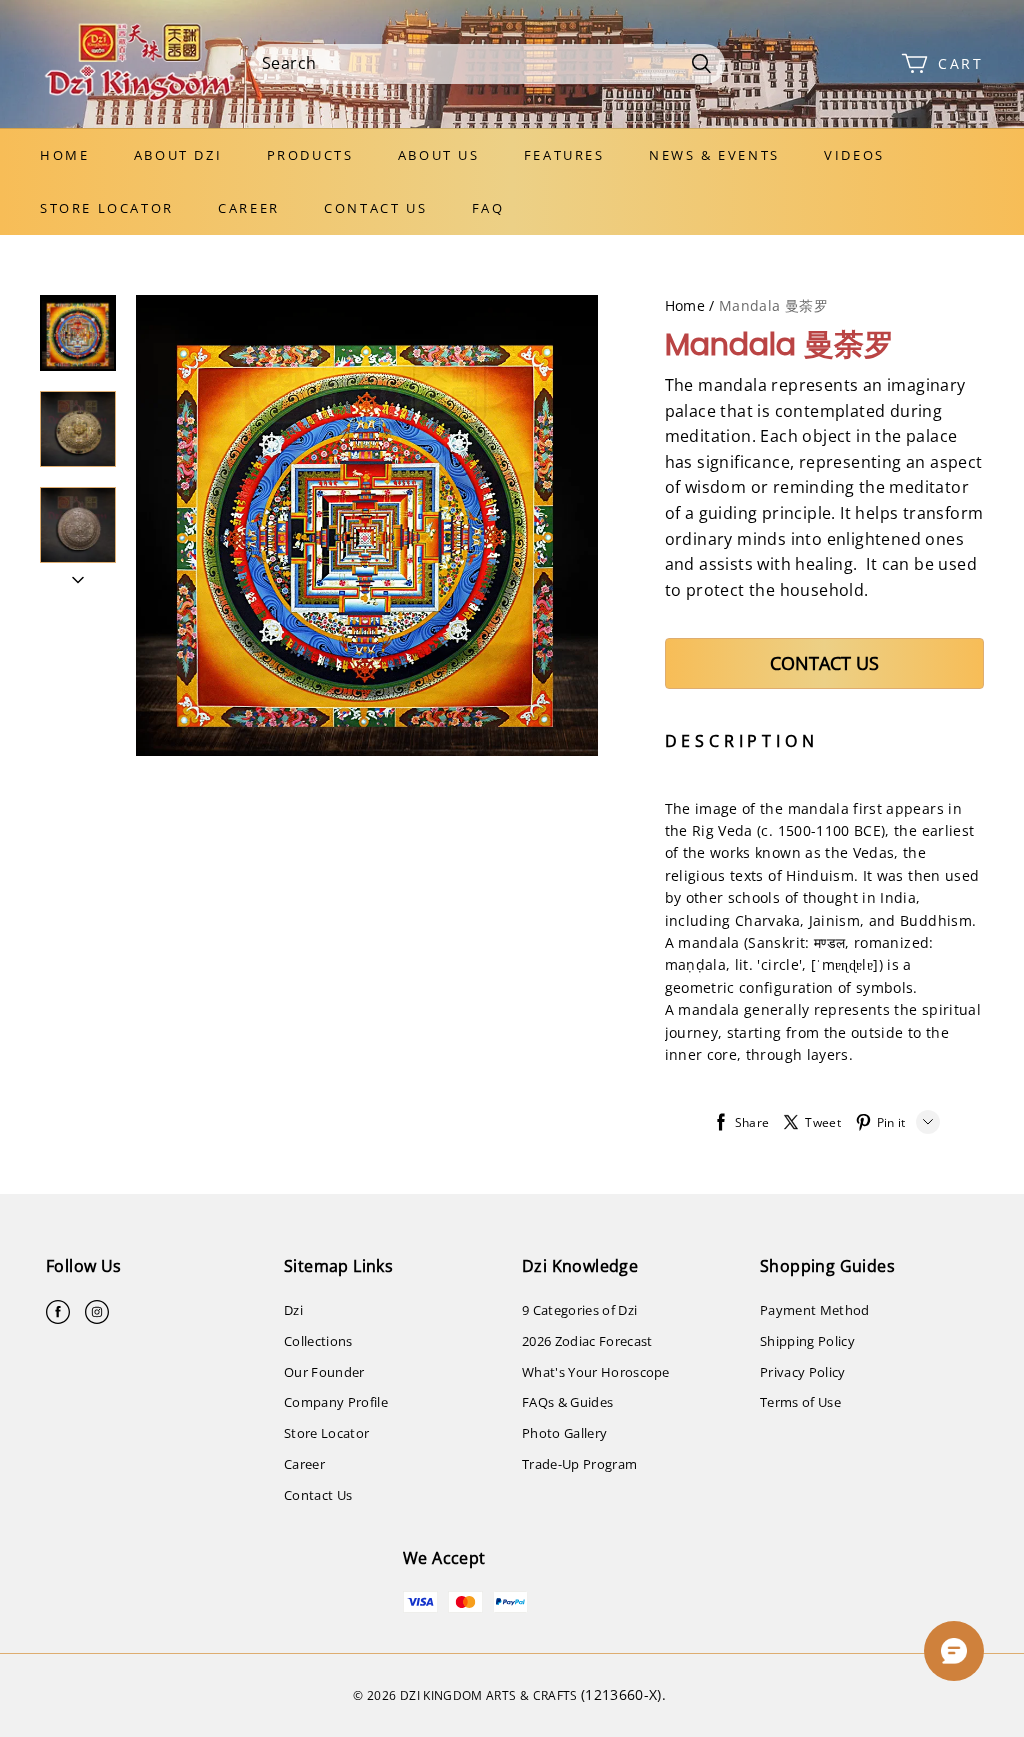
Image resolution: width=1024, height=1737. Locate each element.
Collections (318, 1341)
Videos (854, 155)
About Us (439, 155)
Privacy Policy (803, 1372)
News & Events (714, 155)
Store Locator (107, 208)
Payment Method (815, 1310)
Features (564, 155)
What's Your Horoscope (596, 1372)
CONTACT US (824, 663)
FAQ (488, 208)
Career (249, 208)
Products (310, 155)
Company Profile (336, 1402)
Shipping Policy (807, 1341)
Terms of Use (800, 1402)
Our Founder (324, 1372)
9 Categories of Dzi (579, 1310)
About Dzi (178, 155)
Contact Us (375, 208)
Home (64, 155)
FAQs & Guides (567, 1402)
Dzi (293, 1310)
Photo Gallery (564, 1433)
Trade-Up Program (579, 1464)
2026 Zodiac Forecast (587, 1341)
